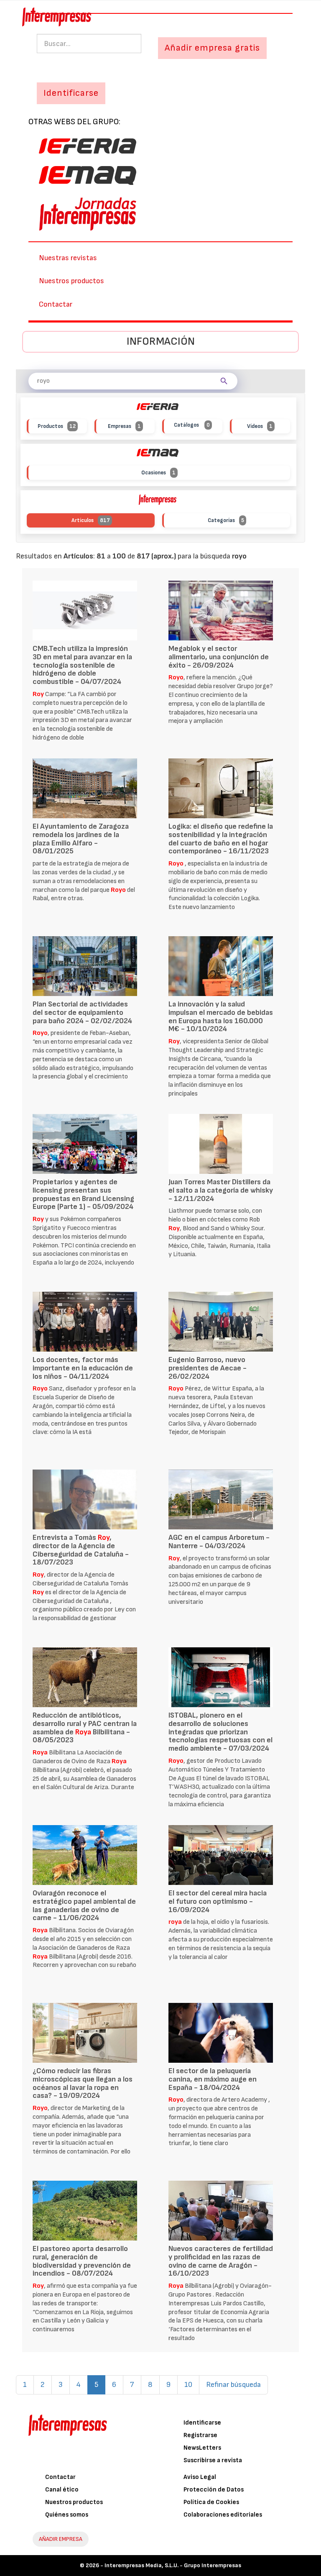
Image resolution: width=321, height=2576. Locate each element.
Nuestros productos (71, 281)
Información (161, 342)
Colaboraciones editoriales (223, 2515)
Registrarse (200, 2435)
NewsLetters (202, 2448)
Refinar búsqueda (233, 2385)
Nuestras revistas (68, 258)
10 (188, 2385)
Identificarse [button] (71, 93)
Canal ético (62, 2490)
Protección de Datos (214, 2490)
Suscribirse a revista (213, 2460)
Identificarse (202, 2423)
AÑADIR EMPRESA (61, 2539)
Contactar (56, 304)
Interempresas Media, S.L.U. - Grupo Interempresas (173, 2565)
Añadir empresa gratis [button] (212, 48)
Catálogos (192, 425)
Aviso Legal (200, 2477)
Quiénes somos (67, 2515)
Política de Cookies (211, 2502)
